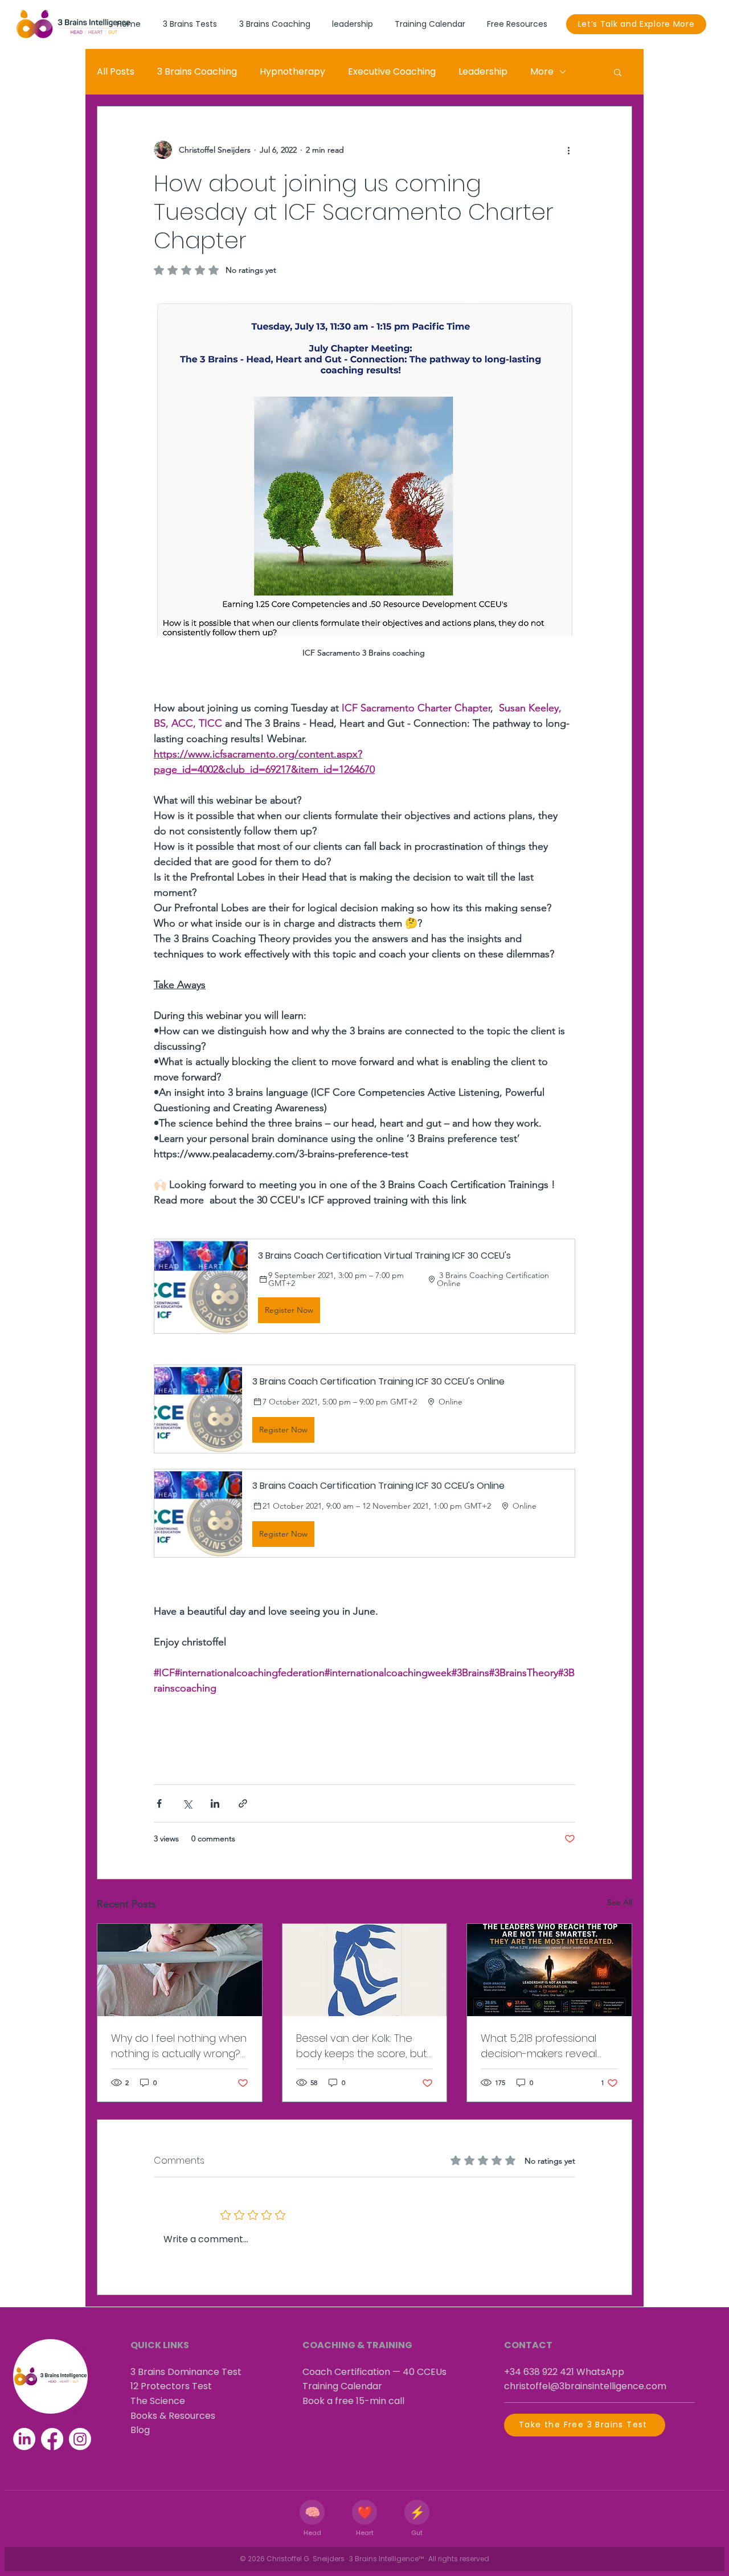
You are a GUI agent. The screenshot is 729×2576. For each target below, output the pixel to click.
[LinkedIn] (24, 2439)
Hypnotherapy (292, 71)
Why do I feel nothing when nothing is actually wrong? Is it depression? (179, 2046)
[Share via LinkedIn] (215, 1803)
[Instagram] (80, 2439)
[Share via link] (243, 1803)
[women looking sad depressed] (180, 1970)
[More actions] (568, 150)
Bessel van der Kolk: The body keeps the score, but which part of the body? (362, 2046)
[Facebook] (52, 2439)
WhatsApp (600, 2372)
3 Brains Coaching (197, 71)
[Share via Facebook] (159, 1803)
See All (620, 1902)
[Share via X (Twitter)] (187, 1803)
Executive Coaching (392, 71)
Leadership (483, 71)
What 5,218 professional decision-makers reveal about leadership (539, 2046)
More (542, 71)
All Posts (116, 71)
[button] (618, 72)
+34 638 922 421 (539, 2372)
